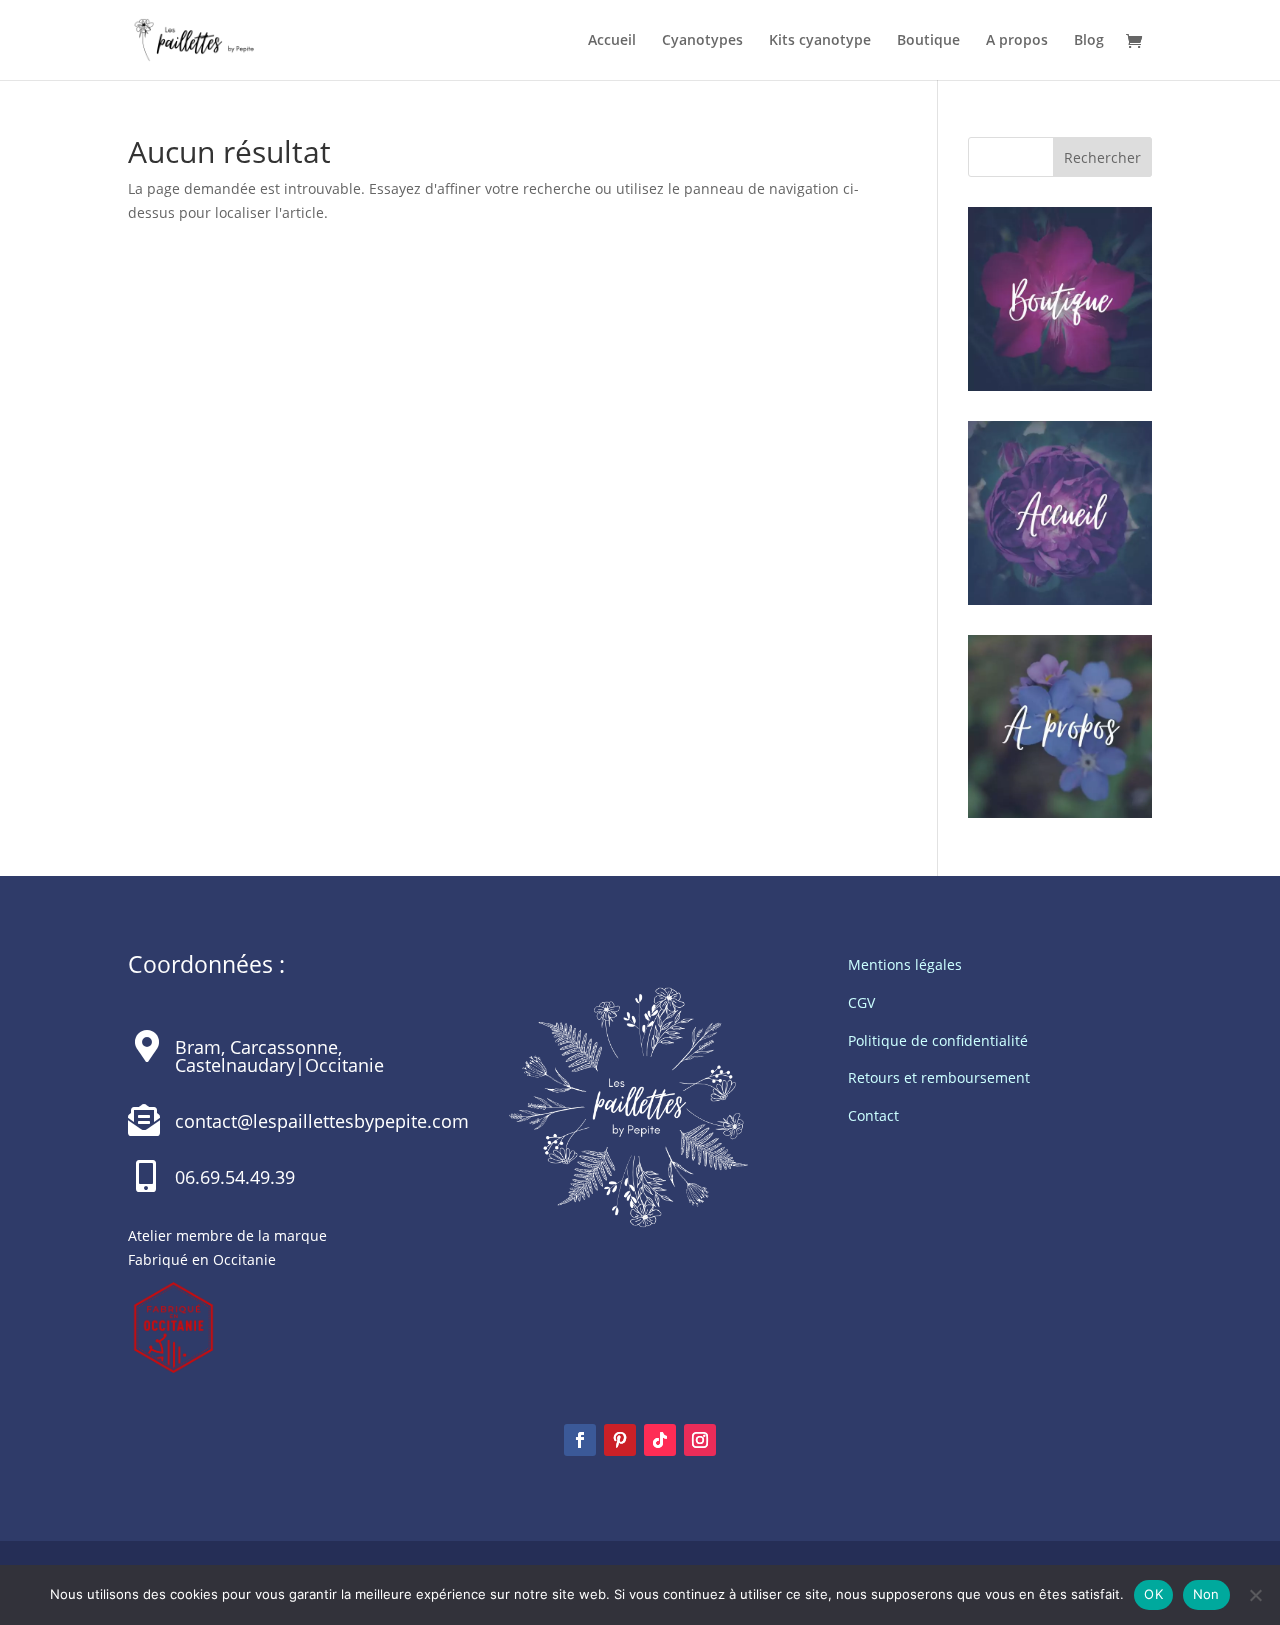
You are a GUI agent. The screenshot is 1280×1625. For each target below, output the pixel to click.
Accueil (612, 41)
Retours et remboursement (939, 1077)
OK (1153, 1594)
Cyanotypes (702, 41)
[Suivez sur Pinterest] (620, 1440)
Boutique (928, 41)
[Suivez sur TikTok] (660, 1440)
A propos (1017, 41)
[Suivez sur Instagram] (700, 1440)
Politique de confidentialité (938, 1040)
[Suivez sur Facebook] (580, 1440)
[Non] (1255, 1595)
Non (1206, 1594)
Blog (1089, 41)
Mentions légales (905, 964)
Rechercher (1102, 157)
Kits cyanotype (820, 41)
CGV (861, 1002)
